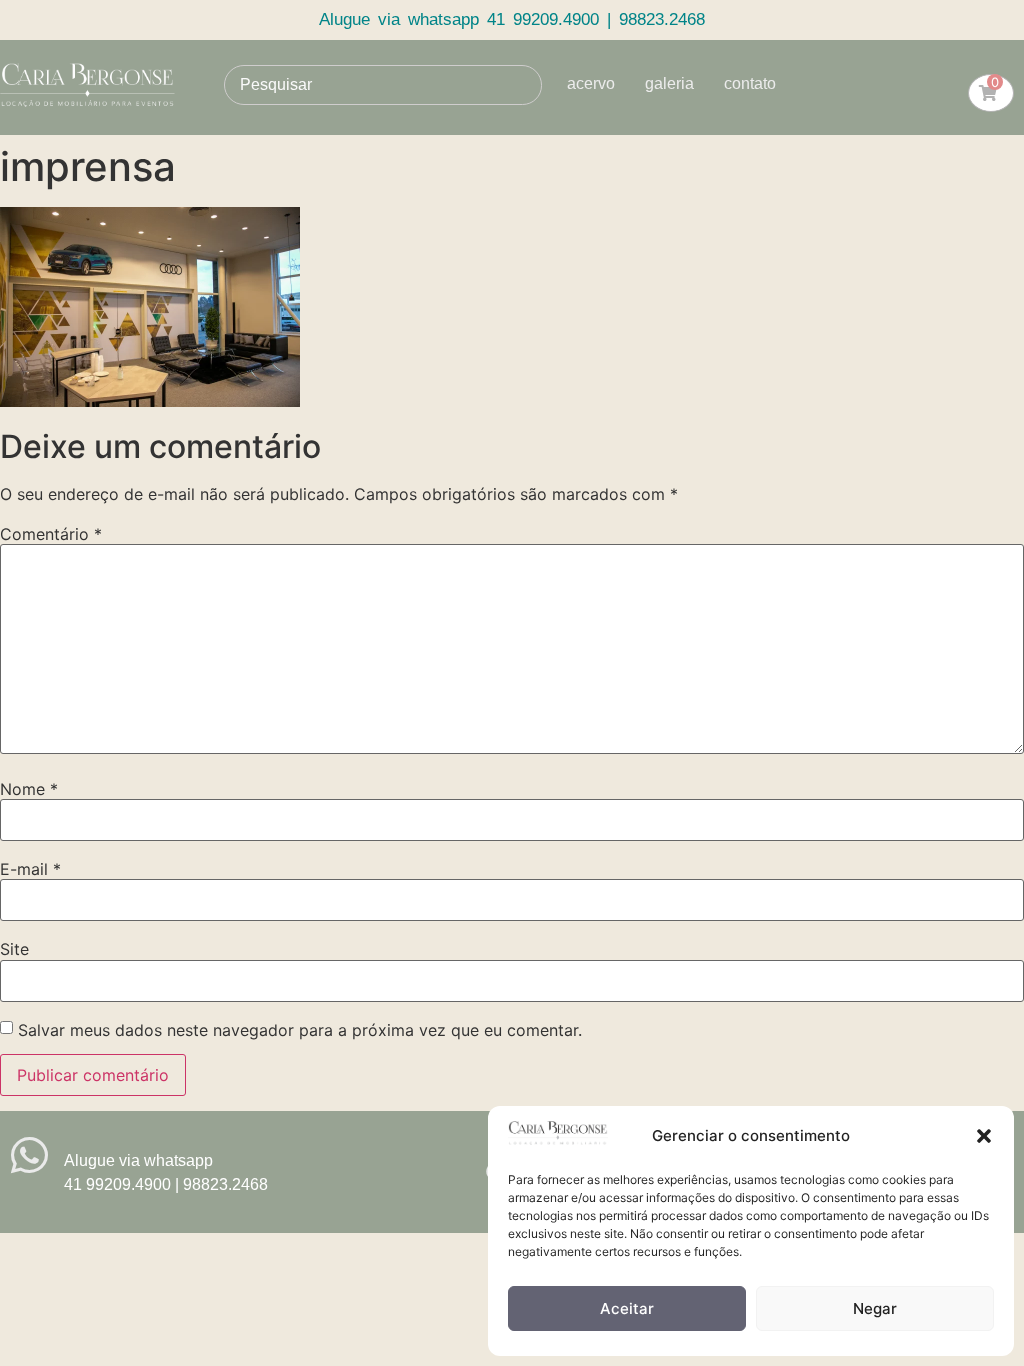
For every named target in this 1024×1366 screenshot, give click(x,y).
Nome (29, 789)
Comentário (51, 534)
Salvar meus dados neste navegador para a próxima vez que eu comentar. (300, 1030)
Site (14, 949)
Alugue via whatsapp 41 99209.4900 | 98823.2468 (512, 19)
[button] (984, 1136)
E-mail (30, 869)
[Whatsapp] (29, 1155)
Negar (875, 1308)
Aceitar (627, 1308)
